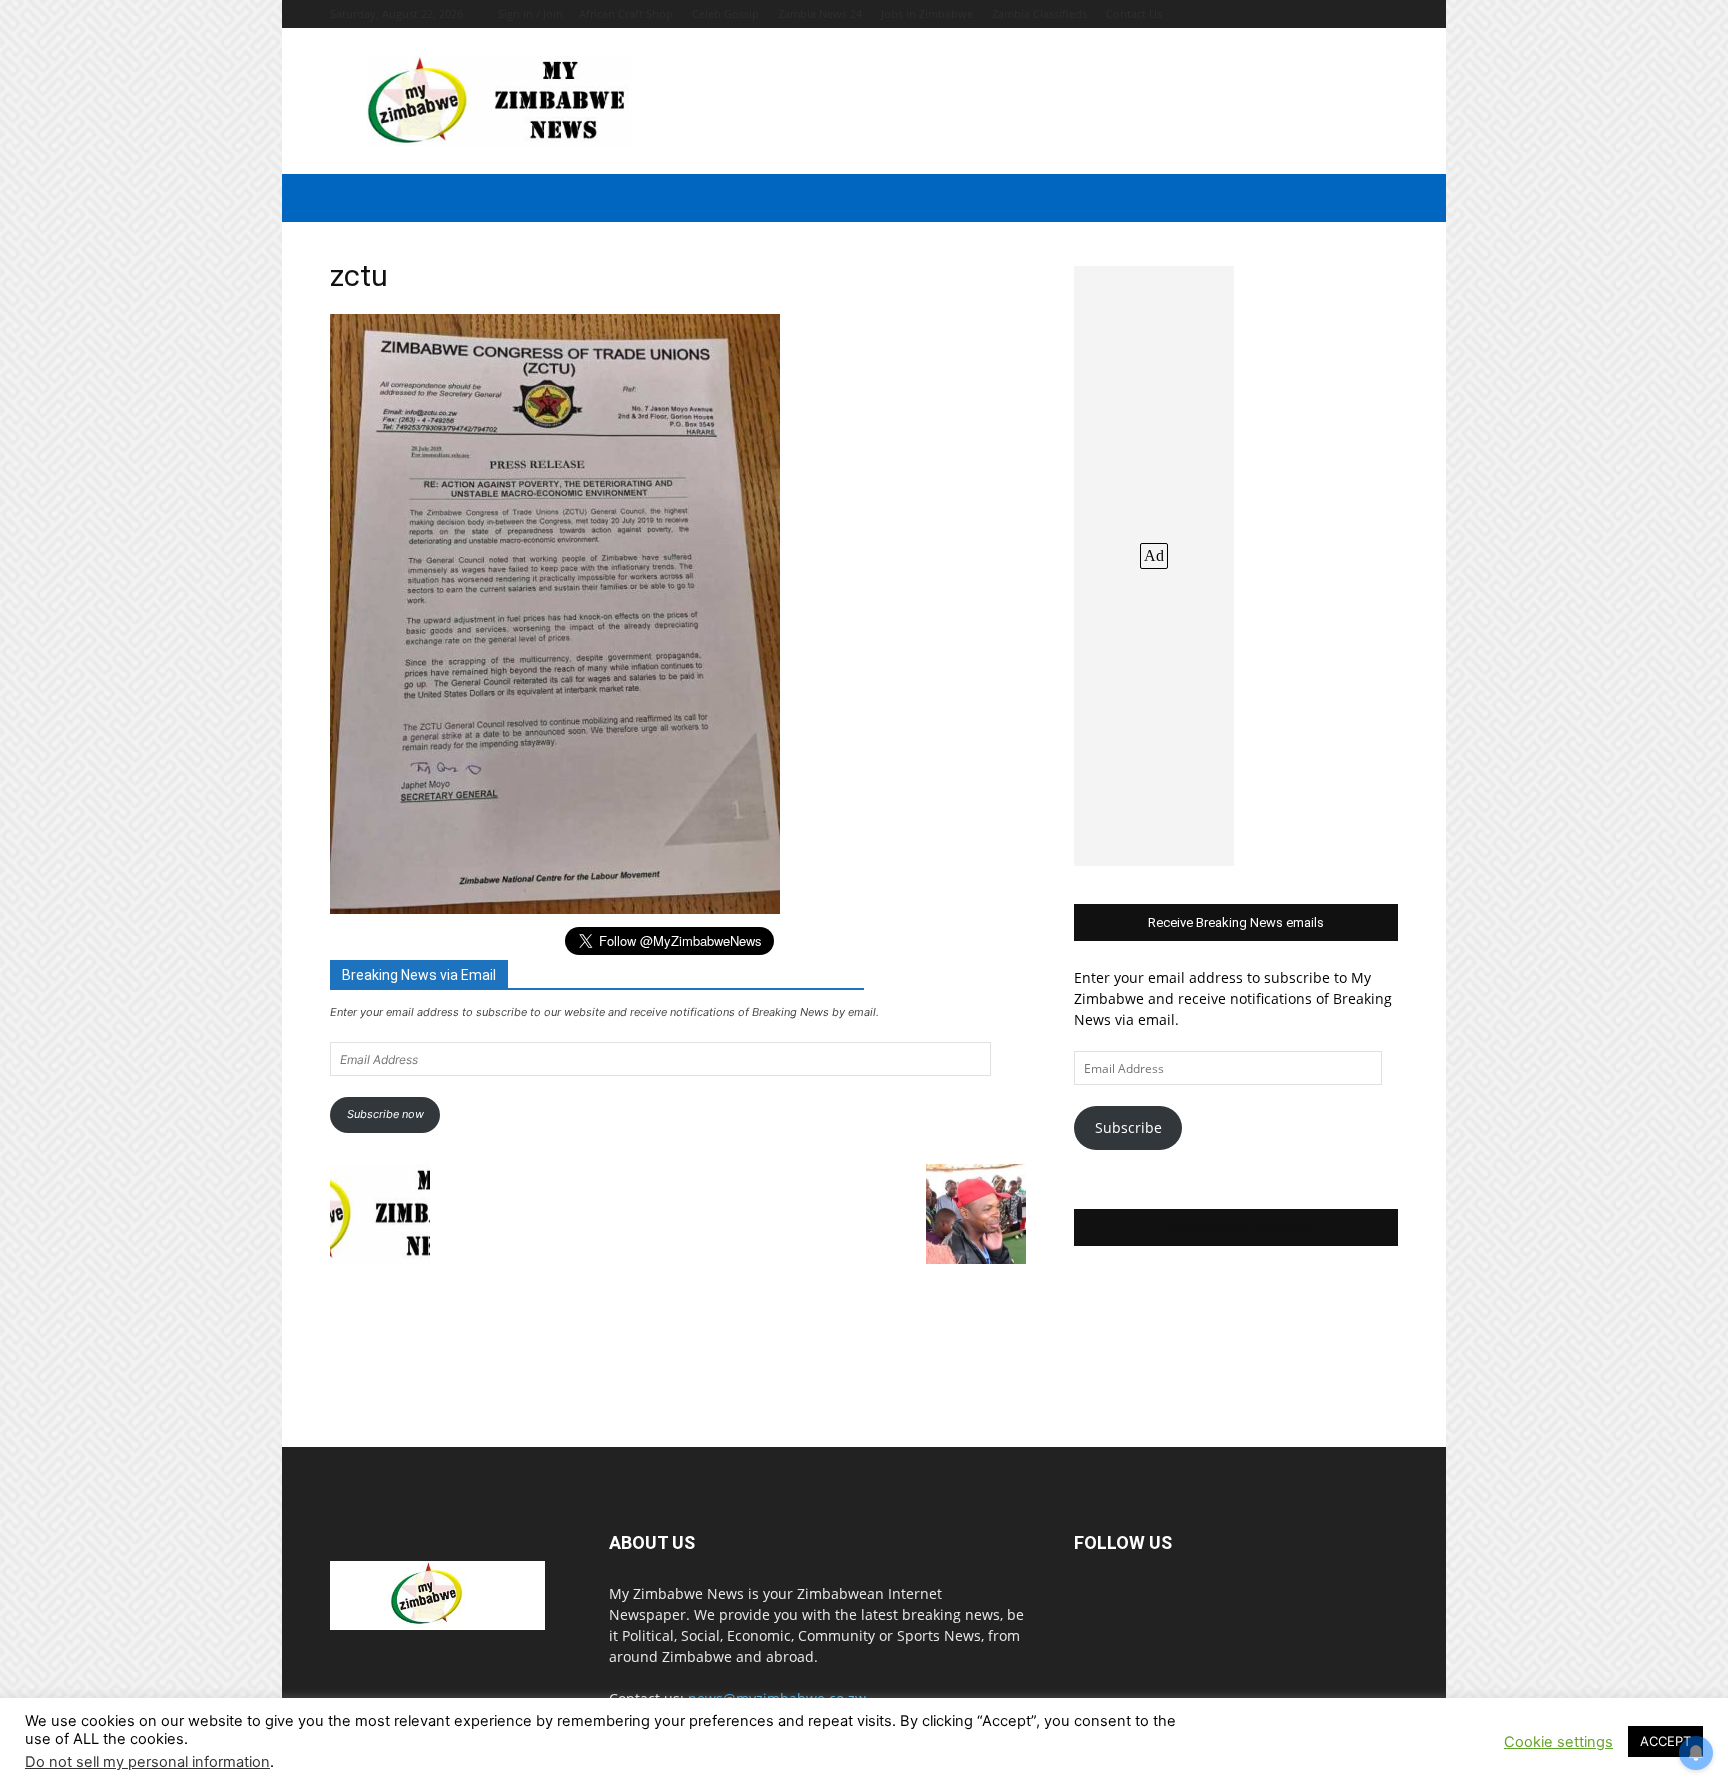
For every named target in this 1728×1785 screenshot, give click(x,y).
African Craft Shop (626, 13)
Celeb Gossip (725, 13)
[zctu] (555, 908)
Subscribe (1128, 1127)
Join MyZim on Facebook (1236, 1227)
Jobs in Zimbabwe (927, 13)
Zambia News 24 (820, 13)
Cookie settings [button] (1558, 1742)
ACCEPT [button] (1665, 1741)
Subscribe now (385, 1114)
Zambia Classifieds (1039, 13)
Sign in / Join (530, 13)
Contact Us (1134, 13)
